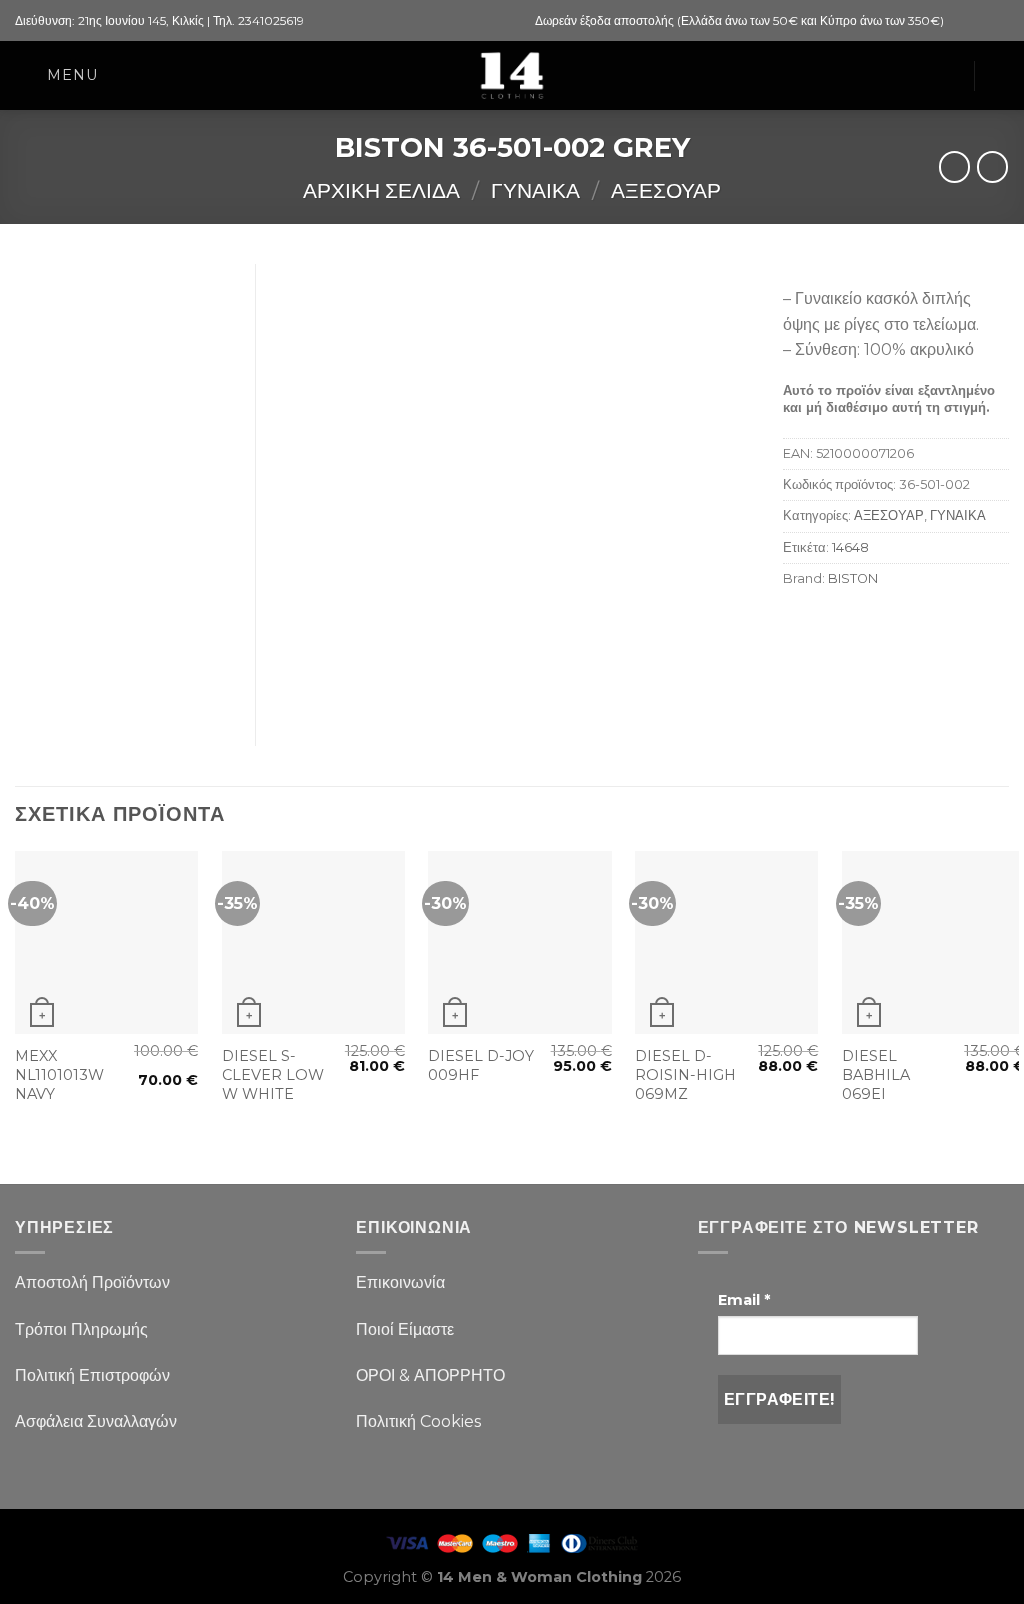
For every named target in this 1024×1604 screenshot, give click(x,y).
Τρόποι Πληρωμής (81, 1329)
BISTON (853, 578)
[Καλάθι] (948, 76)
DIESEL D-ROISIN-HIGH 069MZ (685, 1074)
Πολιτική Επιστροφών (92, 1375)
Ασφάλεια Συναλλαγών (96, 1421)
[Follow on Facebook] (961, 21)
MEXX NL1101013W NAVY (59, 1074)
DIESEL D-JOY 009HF (481, 1065)
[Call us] (999, 21)
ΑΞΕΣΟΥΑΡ (666, 190)
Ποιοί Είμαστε (405, 1329)
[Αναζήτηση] (1000, 75)
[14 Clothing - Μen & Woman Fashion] (512, 75)
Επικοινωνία (400, 1282)
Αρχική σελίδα (381, 190)
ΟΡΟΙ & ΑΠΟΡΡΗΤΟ (430, 1375)
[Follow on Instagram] (980, 21)
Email (744, 1300)
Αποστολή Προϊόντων (92, 1282)
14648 (850, 547)
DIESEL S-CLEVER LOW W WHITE (273, 1074)
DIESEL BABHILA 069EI (876, 1074)
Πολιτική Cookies (418, 1421)
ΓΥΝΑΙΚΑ (535, 190)
